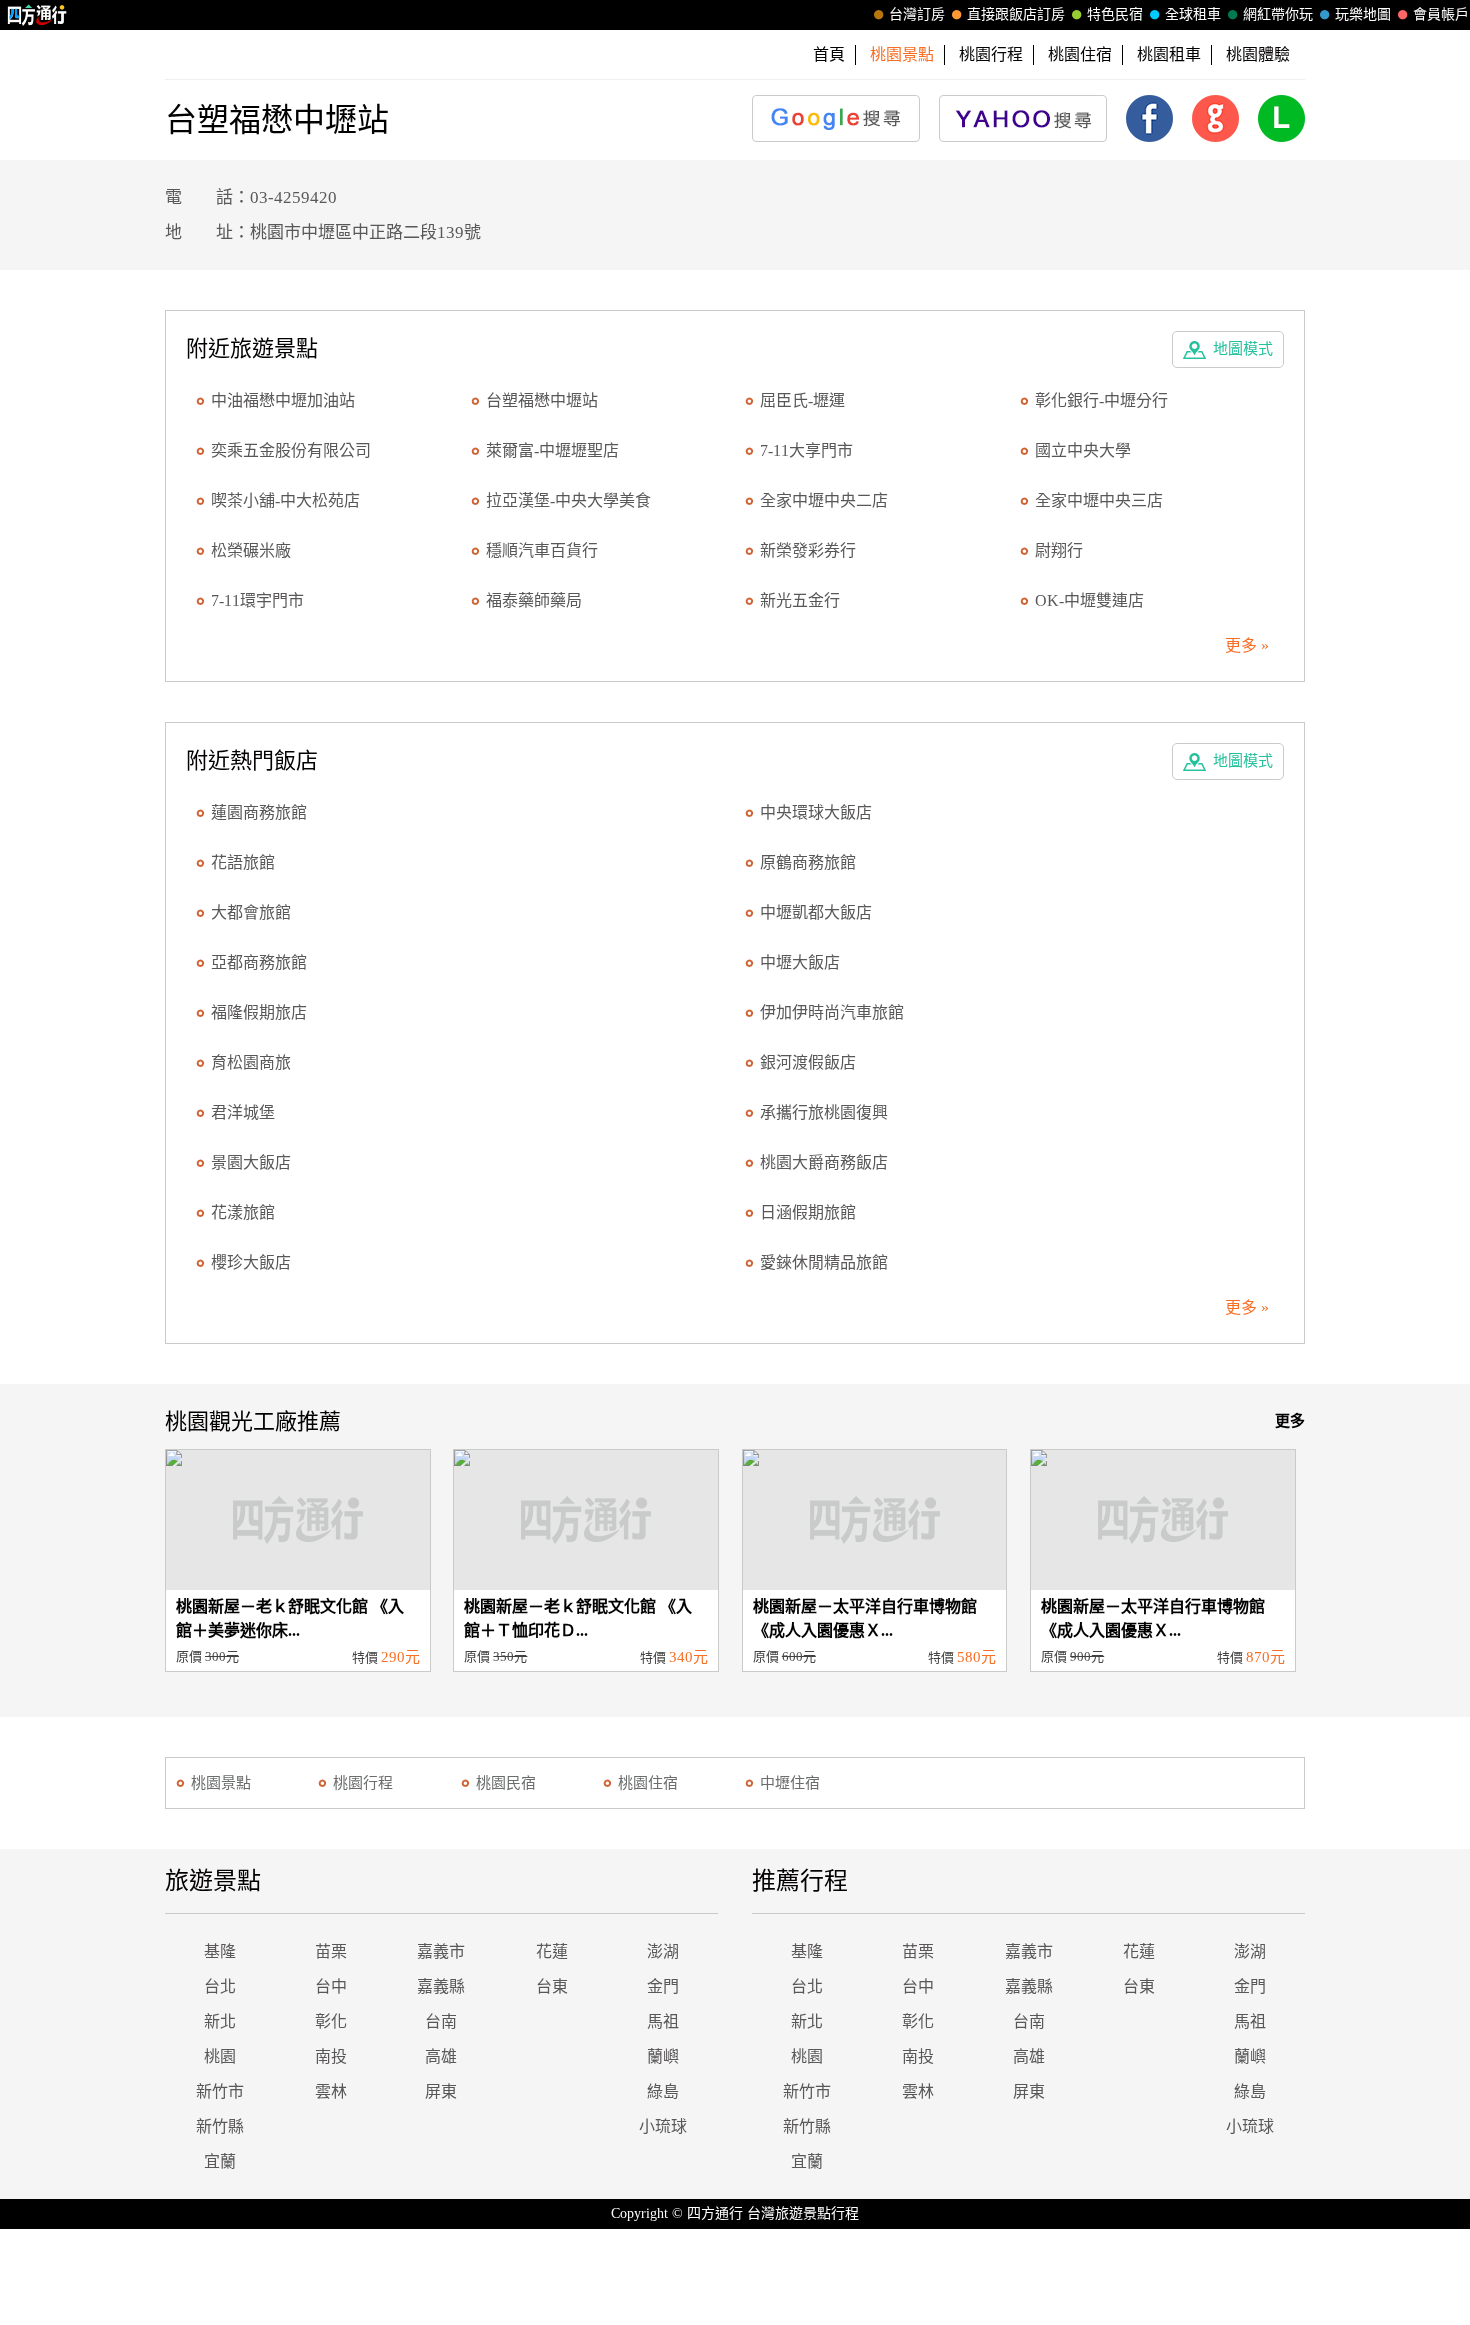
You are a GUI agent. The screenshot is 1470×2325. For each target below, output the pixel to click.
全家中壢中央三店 (1099, 500)
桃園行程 (991, 54)
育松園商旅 (251, 1062)
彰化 (331, 2021)
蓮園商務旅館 (259, 812)
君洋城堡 (243, 1112)
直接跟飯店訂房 (1016, 14)
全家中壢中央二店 (824, 500)
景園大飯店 (251, 1162)
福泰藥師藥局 (534, 600)
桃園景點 (221, 1783)
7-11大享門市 (806, 450)
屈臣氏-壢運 (802, 400)
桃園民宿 (506, 1783)
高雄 (441, 2056)
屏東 (441, 2091)
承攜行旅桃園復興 (824, 1112)
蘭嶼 (663, 2056)
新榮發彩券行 (808, 550)
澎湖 (663, 1951)
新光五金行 (800, 600)
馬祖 (663, 2021)
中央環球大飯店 (816, 812)
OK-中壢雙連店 (1089, 600)
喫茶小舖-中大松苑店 (285, 500)
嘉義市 (441, 1951)
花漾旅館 (243, 1212)
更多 (1290, 1421)
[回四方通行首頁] (37, 15)
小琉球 (663, 2126)
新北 (220, 2021)
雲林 (331, 2091)
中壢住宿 (790, 1783)
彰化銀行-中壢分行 (1101, 400)
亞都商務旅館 (259, 962)
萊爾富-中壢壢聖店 (552, 450)
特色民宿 (1115, 14)
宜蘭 (220, 2161)
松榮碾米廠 (251, 550)
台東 (552, 1986)
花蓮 (552, 1951)
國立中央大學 (1083, 450)
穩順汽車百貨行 (542, 550)
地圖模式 (1243, 349)
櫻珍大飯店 (251, 1262)
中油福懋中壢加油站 (283, 400)
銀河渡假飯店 (808, 1062)
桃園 (220, 2056)
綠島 (663, 2091)
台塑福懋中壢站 (542, 400)
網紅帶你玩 (1278, 14)
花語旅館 (243, 862)
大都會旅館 (251, 912)
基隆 (220, 1951)
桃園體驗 (1258, 54)
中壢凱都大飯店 (816, 912)
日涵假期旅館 (808, 1212)
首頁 (829, 54)
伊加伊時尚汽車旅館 (832, 1012)
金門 (663, 1986)
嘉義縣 (441, 1986)
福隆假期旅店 (259, 1012)
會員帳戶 (1441, 14)
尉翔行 (1059, 550)
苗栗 (331, 1951)
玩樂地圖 (1363, 14)
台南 (441, 2021)
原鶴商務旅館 (808, 862)
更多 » (1247, 645)
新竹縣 (220, 2126)
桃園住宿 (1080, 54)
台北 (220, 1986)
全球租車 (1193, 14)
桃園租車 (1169, 54)
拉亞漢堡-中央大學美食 (568, 500)
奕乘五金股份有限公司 (291, 450)
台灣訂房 (917, 14)
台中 (331, 1986)
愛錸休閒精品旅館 (824, 1262)
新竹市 (220, 2091)
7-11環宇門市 (257, 600)
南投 (331, 2056)
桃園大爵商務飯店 (824, 1162)
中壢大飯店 (800, 962)
